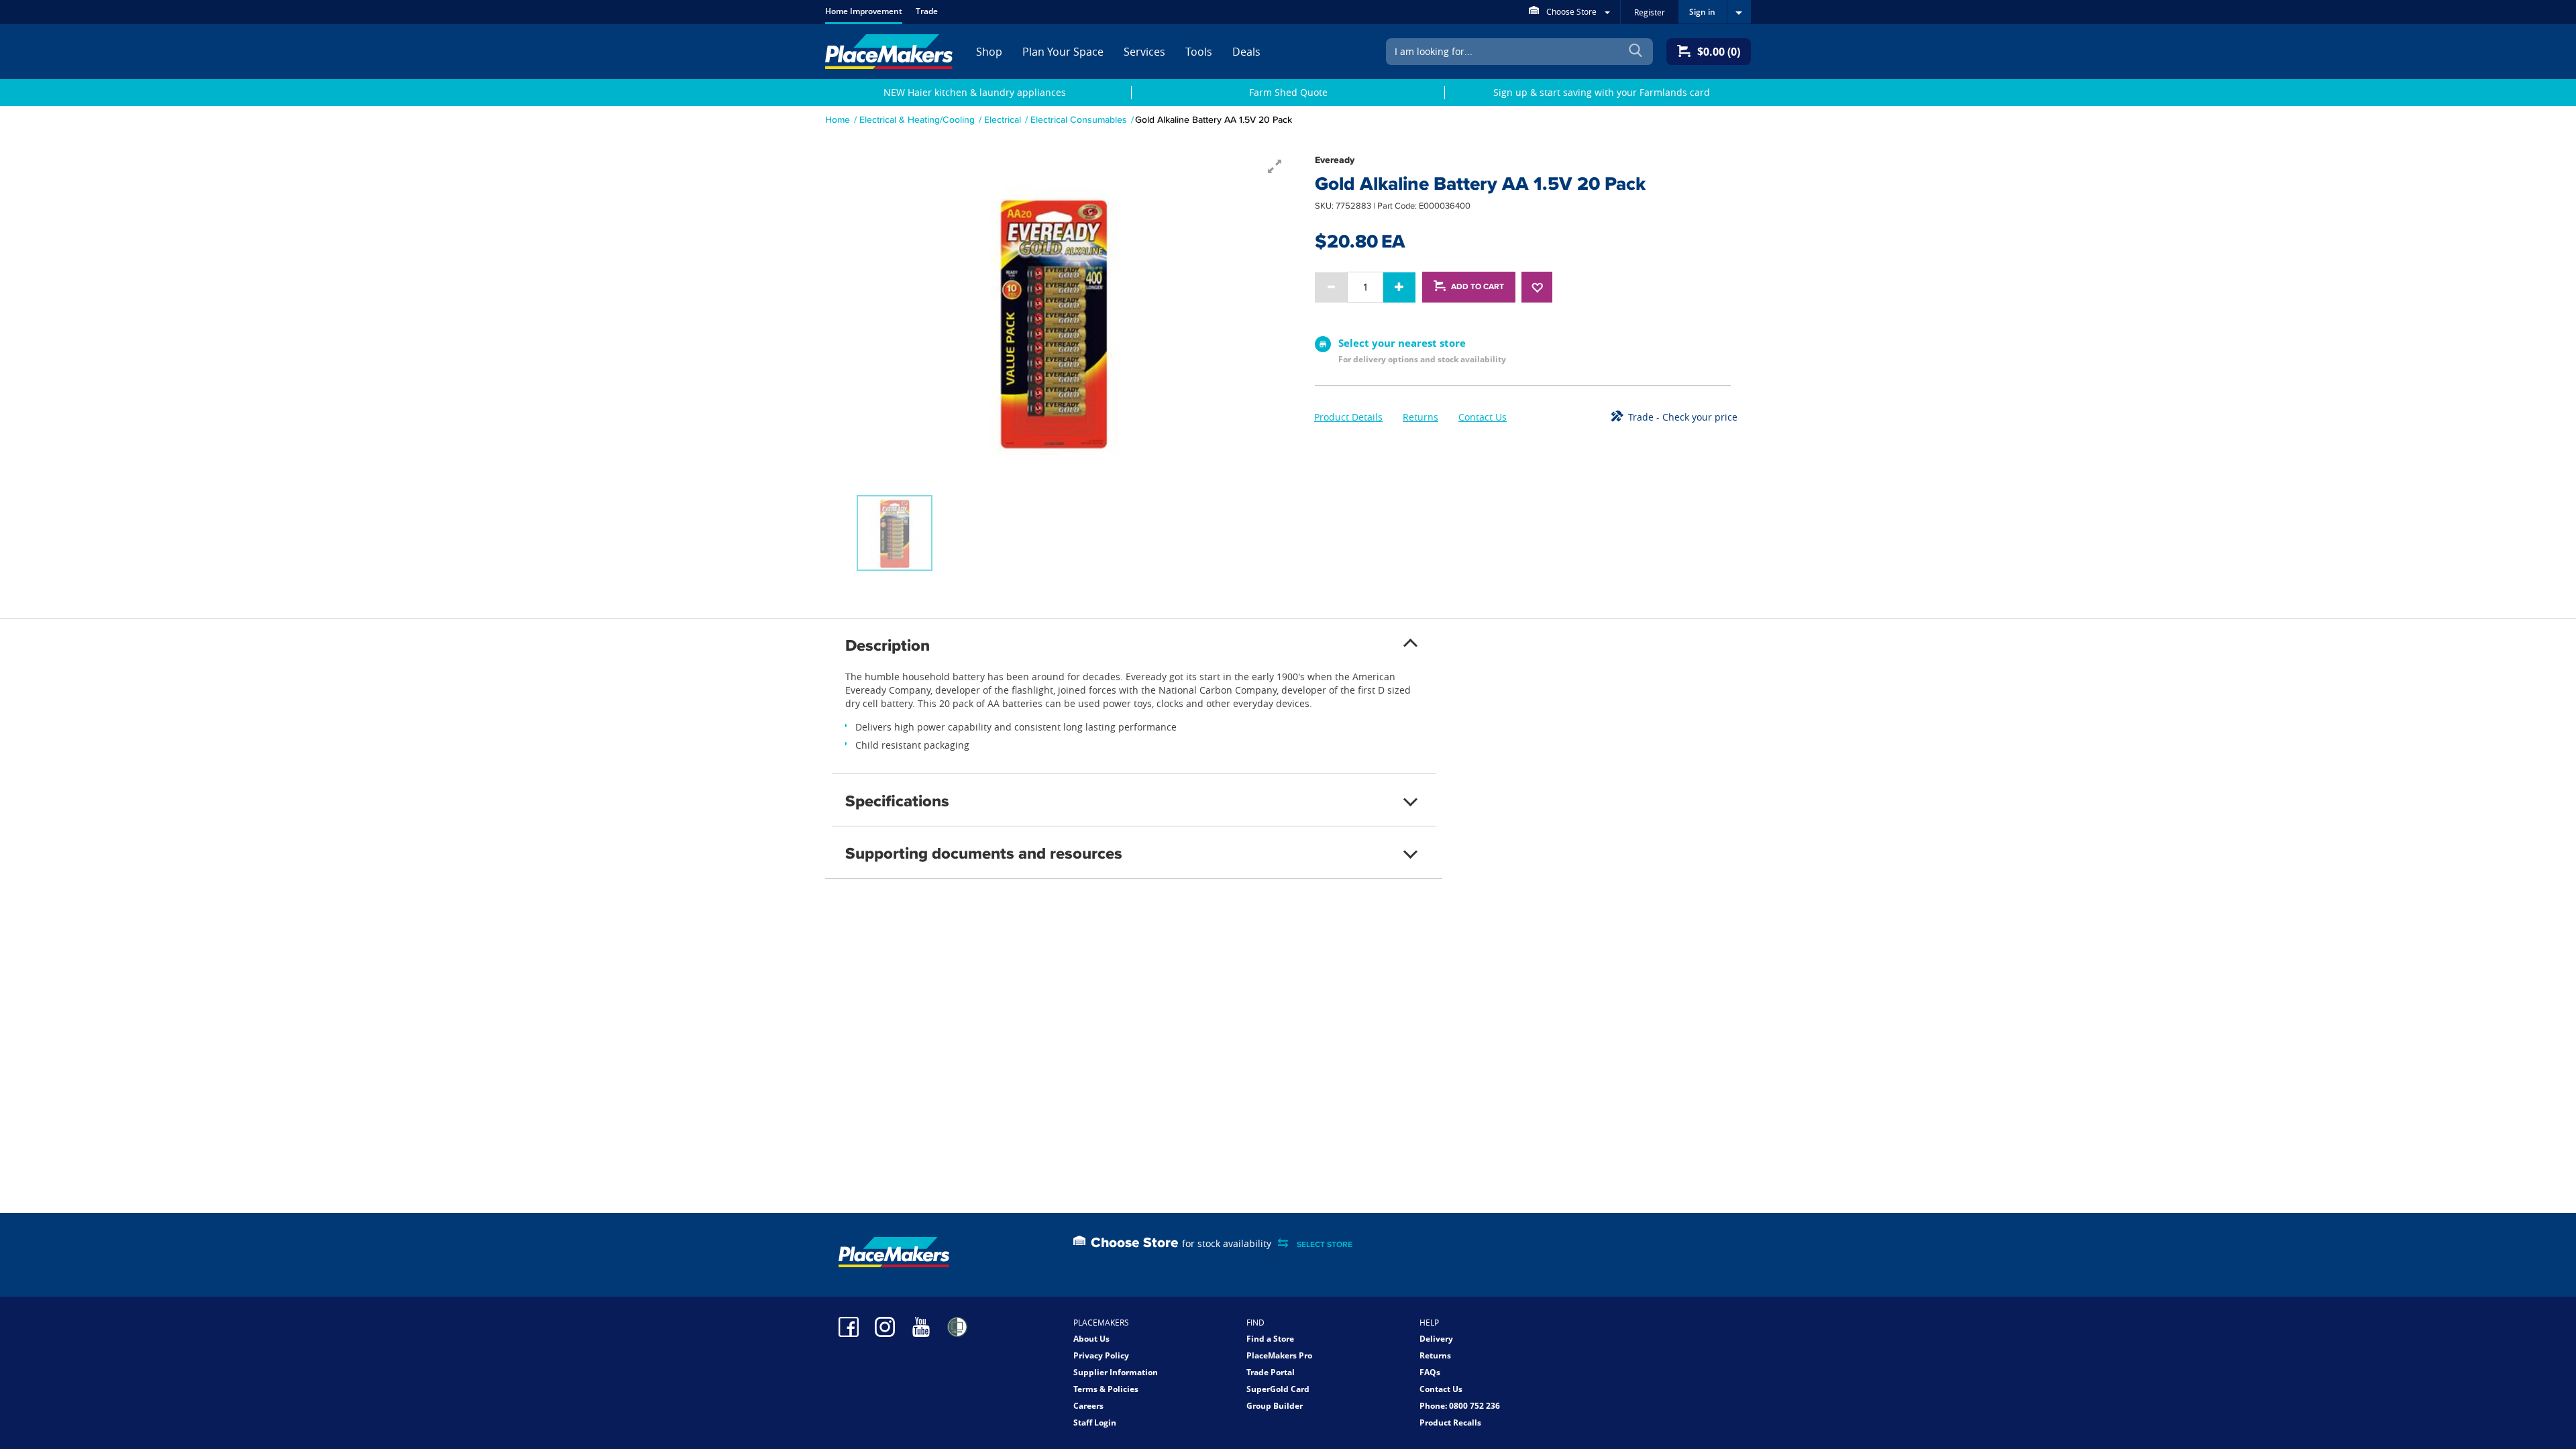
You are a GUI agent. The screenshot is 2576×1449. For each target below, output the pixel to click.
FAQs (1430, 1372)
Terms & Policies (1106, 1389)
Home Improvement (864, 11)
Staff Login (1095, 1423)
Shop (989, 52)
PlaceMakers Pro (1279, 1355)
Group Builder (1275, 1406)
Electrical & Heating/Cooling (917, 119)
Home (838, 119)
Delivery (1436, 1339)
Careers (1088, 1406)
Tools (1199, 52)
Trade (927, 11)
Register (1650, 12)
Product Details (1348, 417)
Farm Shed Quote (1288, 92)
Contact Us (1483, 417)
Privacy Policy (1101, 1355)
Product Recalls (1450, 1423)
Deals (1246, 52)
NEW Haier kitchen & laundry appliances (975, 92)
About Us (1091, 1339)
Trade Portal (1271, 1372)
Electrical (1003, 119)
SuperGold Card (1278, 1389)
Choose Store (1571, 11)
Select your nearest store (1402, 343)
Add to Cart (1478, 286)
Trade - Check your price (1683, 417)
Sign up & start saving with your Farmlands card (1602, 92)
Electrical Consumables (1079, 119)
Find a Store (1270, 1339)
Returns (1420, 417)
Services (1144, 52)
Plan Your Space (1063, 52)
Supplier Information (1116, 1372)
